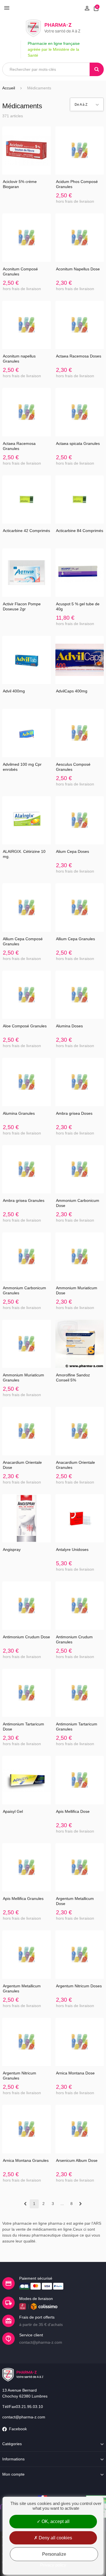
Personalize (54, 2554)
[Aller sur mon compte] (87, 8)
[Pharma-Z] (53, 28)
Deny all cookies (55, 2538)
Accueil (9, 88)
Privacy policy (53, 2565)
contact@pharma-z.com (24, 2417)
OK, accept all (55, 2521)
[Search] (97, 69)
